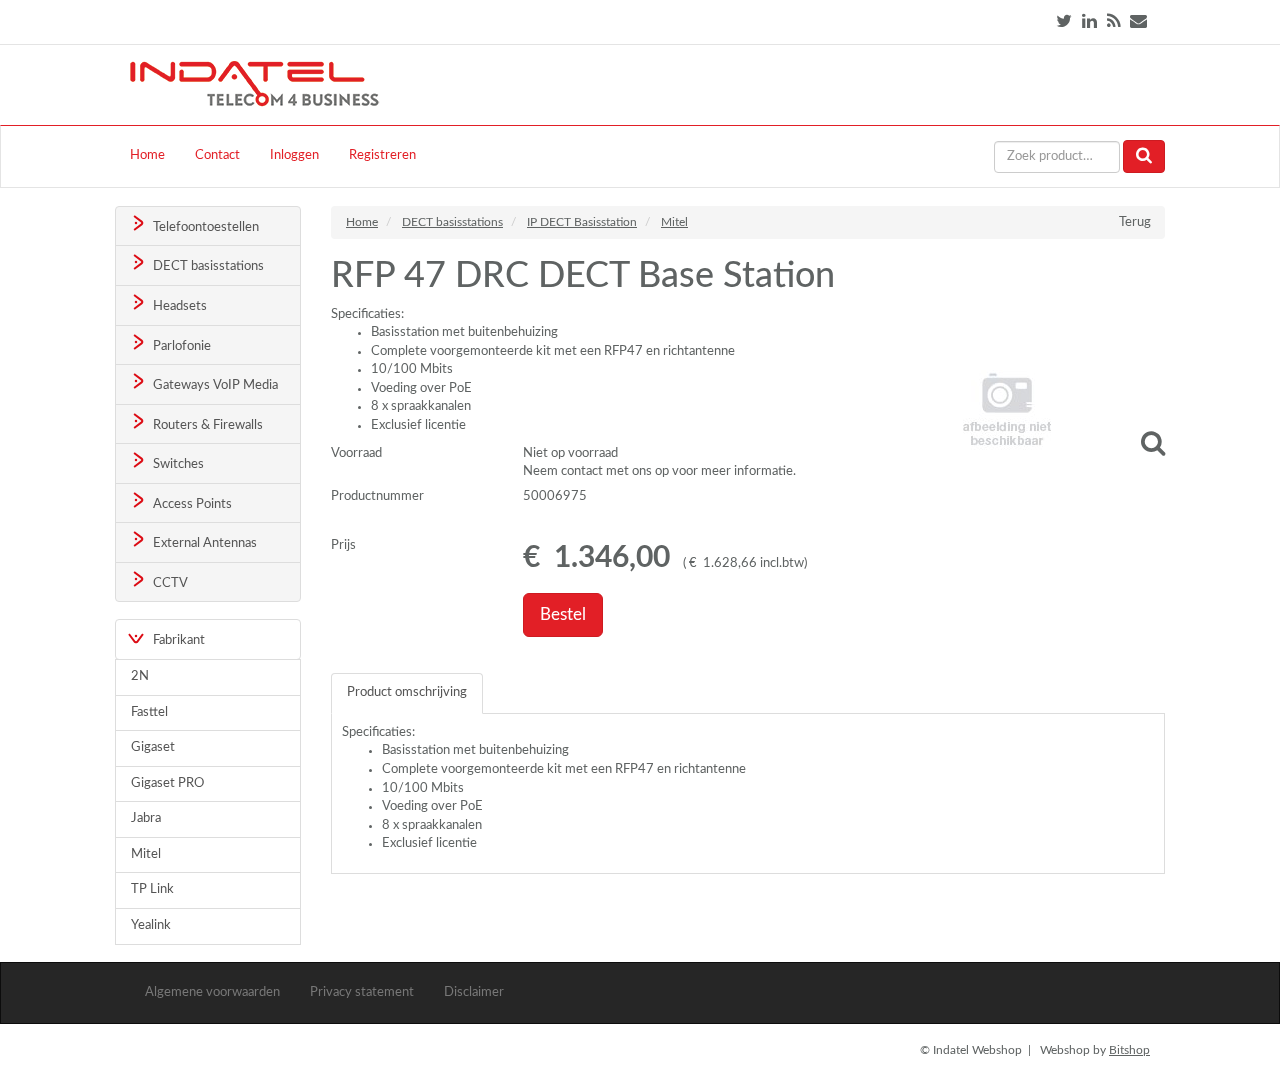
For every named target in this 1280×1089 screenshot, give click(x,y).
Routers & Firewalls (206, 425)
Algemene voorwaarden (212, 992)
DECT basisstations (207, 266)
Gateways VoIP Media (214, 385)
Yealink (151, 925)
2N (140, 676)
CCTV (169, 583)
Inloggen (294, 155)
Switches (177, 464)
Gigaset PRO (167, 783)
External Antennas (203, 543)
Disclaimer (474, 992)
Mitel (146, 854)
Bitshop (1129, 1050)
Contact (217, 155)
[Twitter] (1064, 21)
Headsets (178, 306)
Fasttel (149, 712)
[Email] (1138, 21)
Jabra (146, 818)
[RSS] (1113, 21)
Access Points (191, 504)
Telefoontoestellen (204, 227)
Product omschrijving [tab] (407, 692)
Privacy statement (362, 992)
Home (147, 155)
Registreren (382, 155)
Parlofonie (180, 346)
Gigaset (153, 747)
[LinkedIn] (1089, 21)
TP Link (152, 889)
